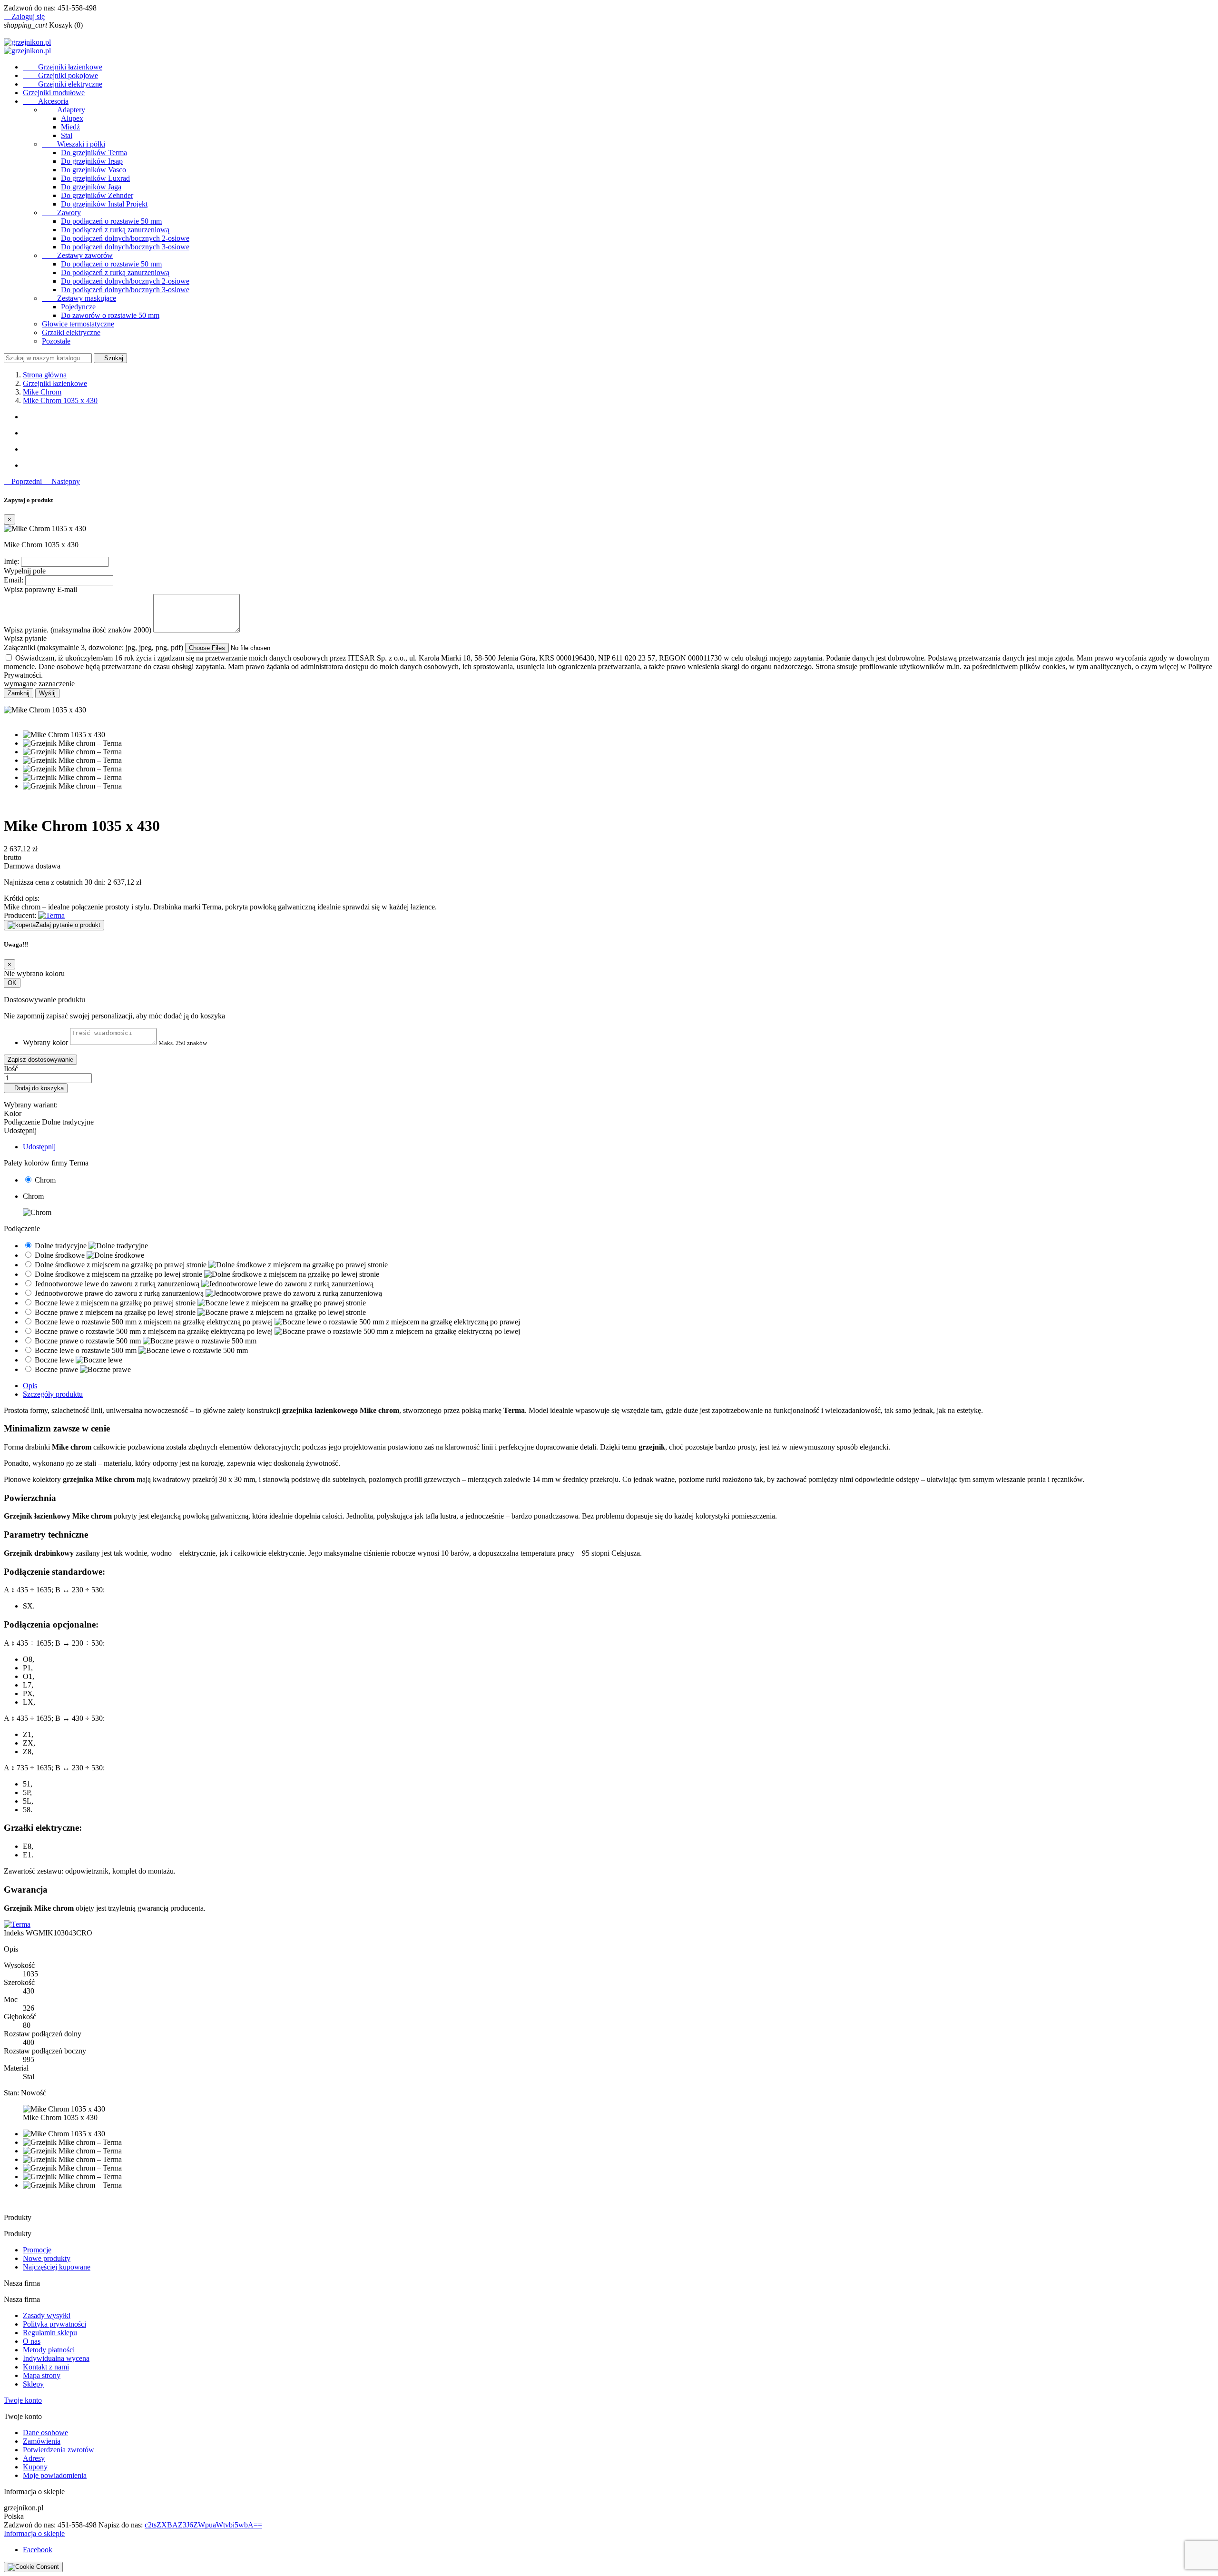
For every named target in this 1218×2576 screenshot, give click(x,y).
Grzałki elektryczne (71, 332)
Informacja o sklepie (34, 2533)
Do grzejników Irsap (92, 161)
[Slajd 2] (619, 433)
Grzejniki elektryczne (63, 84)
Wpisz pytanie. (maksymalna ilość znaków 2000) (78, 630)
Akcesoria (46, 101)
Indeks (15, 1933)
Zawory (61, 212)
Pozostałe (56, 341)
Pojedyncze (78, 307)
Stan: (12, 2093)
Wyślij (47, 693)
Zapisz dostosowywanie (40, 1060)
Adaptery (64, 110)
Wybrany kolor (45, 1042)
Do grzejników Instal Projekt (104, 204)
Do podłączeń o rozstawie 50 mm (111, 221)
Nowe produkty (47, 2258)
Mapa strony (42, 2375)
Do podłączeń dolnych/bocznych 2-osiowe (125, 238)
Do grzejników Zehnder (97, 195)
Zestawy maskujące (79, 298)
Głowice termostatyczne (78, 324)
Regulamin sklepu (50, 2333)
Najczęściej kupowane (57, 2267)
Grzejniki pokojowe (60, 75)
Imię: (11, 561)
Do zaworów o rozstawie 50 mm (110, 315)
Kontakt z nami (46, 2367)
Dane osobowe (45, 2433)
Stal (67, 135)
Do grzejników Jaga (91, 187)
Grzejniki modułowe (54, 93)
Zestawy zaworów (77, 255)
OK (12, 983)
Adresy (34, 2458)
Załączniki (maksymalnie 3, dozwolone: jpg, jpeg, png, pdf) (94, 647)
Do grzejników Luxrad (95, 178)
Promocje (37, 2250)
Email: (14, 580)
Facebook (38, 2550)
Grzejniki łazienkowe (63, 67)
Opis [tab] (30, 1386)
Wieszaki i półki (74, 144)
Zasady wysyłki (47, 2315)
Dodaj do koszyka (36, 1088)
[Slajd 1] (619, 417)
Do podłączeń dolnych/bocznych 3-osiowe (125, 247)
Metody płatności (49, 2350)
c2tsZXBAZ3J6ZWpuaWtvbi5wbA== (203, 2525)
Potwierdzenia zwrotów (59, 2450)
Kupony (35, 2467)
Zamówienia (42, 2441)
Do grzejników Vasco (93, 170)
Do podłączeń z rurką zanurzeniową (115, 230)
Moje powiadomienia (55, 2475)
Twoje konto (23, 2400)
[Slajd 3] (619, 449)
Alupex (72, 118)
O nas (32, 2341)
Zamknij (19, 693)
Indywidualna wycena (56, 2358)
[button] (24, 481)
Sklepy (33, 2384)
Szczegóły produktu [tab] (53, 1394)
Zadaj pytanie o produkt (68, 925)
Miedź (70, 127)
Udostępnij (39, 1147)
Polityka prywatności (54, 2324)
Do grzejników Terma (94, 153)
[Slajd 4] (619, 465)
